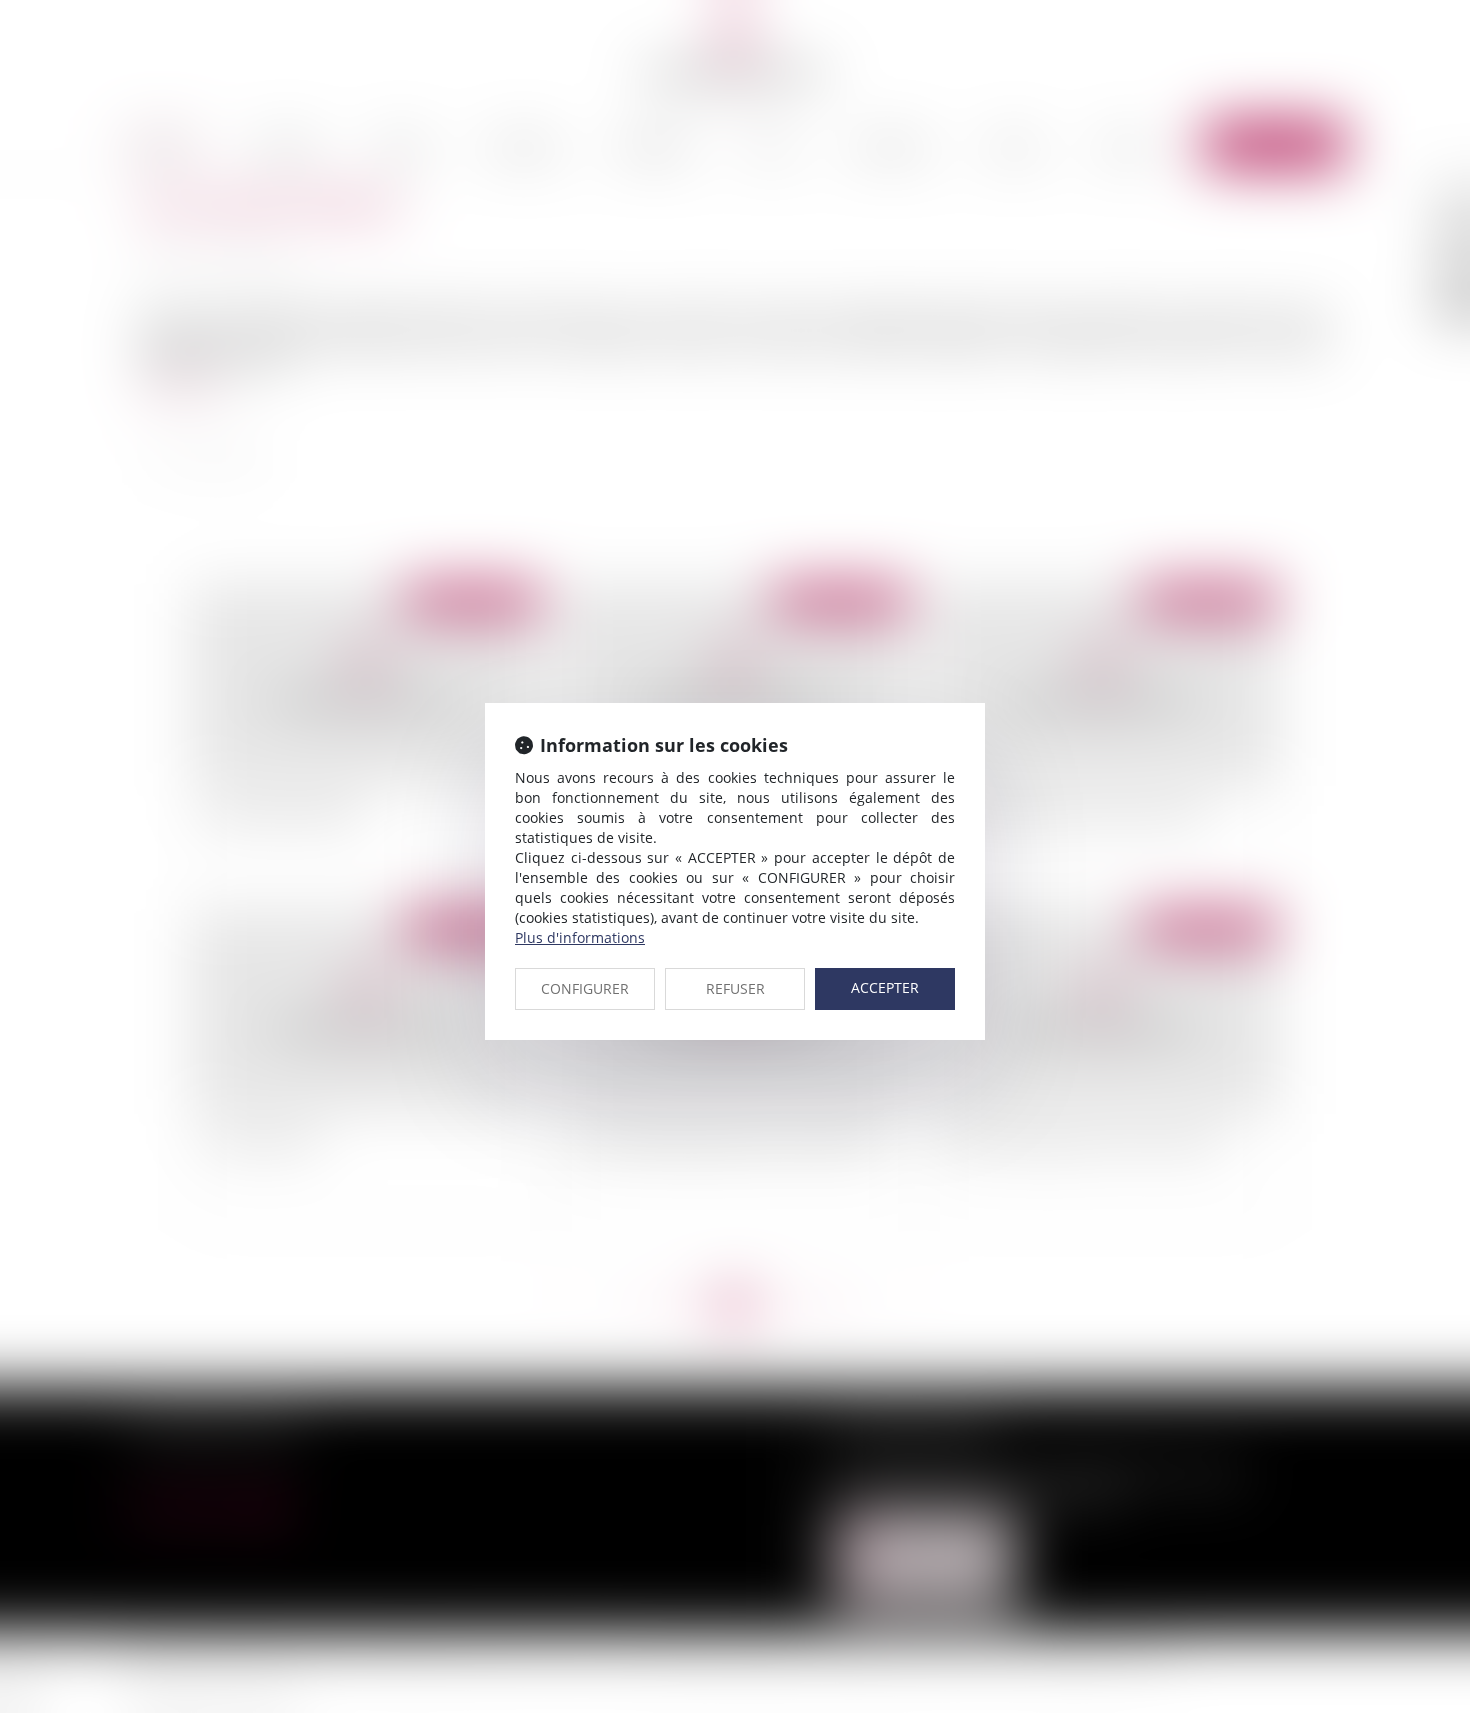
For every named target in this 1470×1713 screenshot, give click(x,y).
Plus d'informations (580, 937)
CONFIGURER (585, 988)
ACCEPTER (885, 987)
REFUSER (735, 988)
